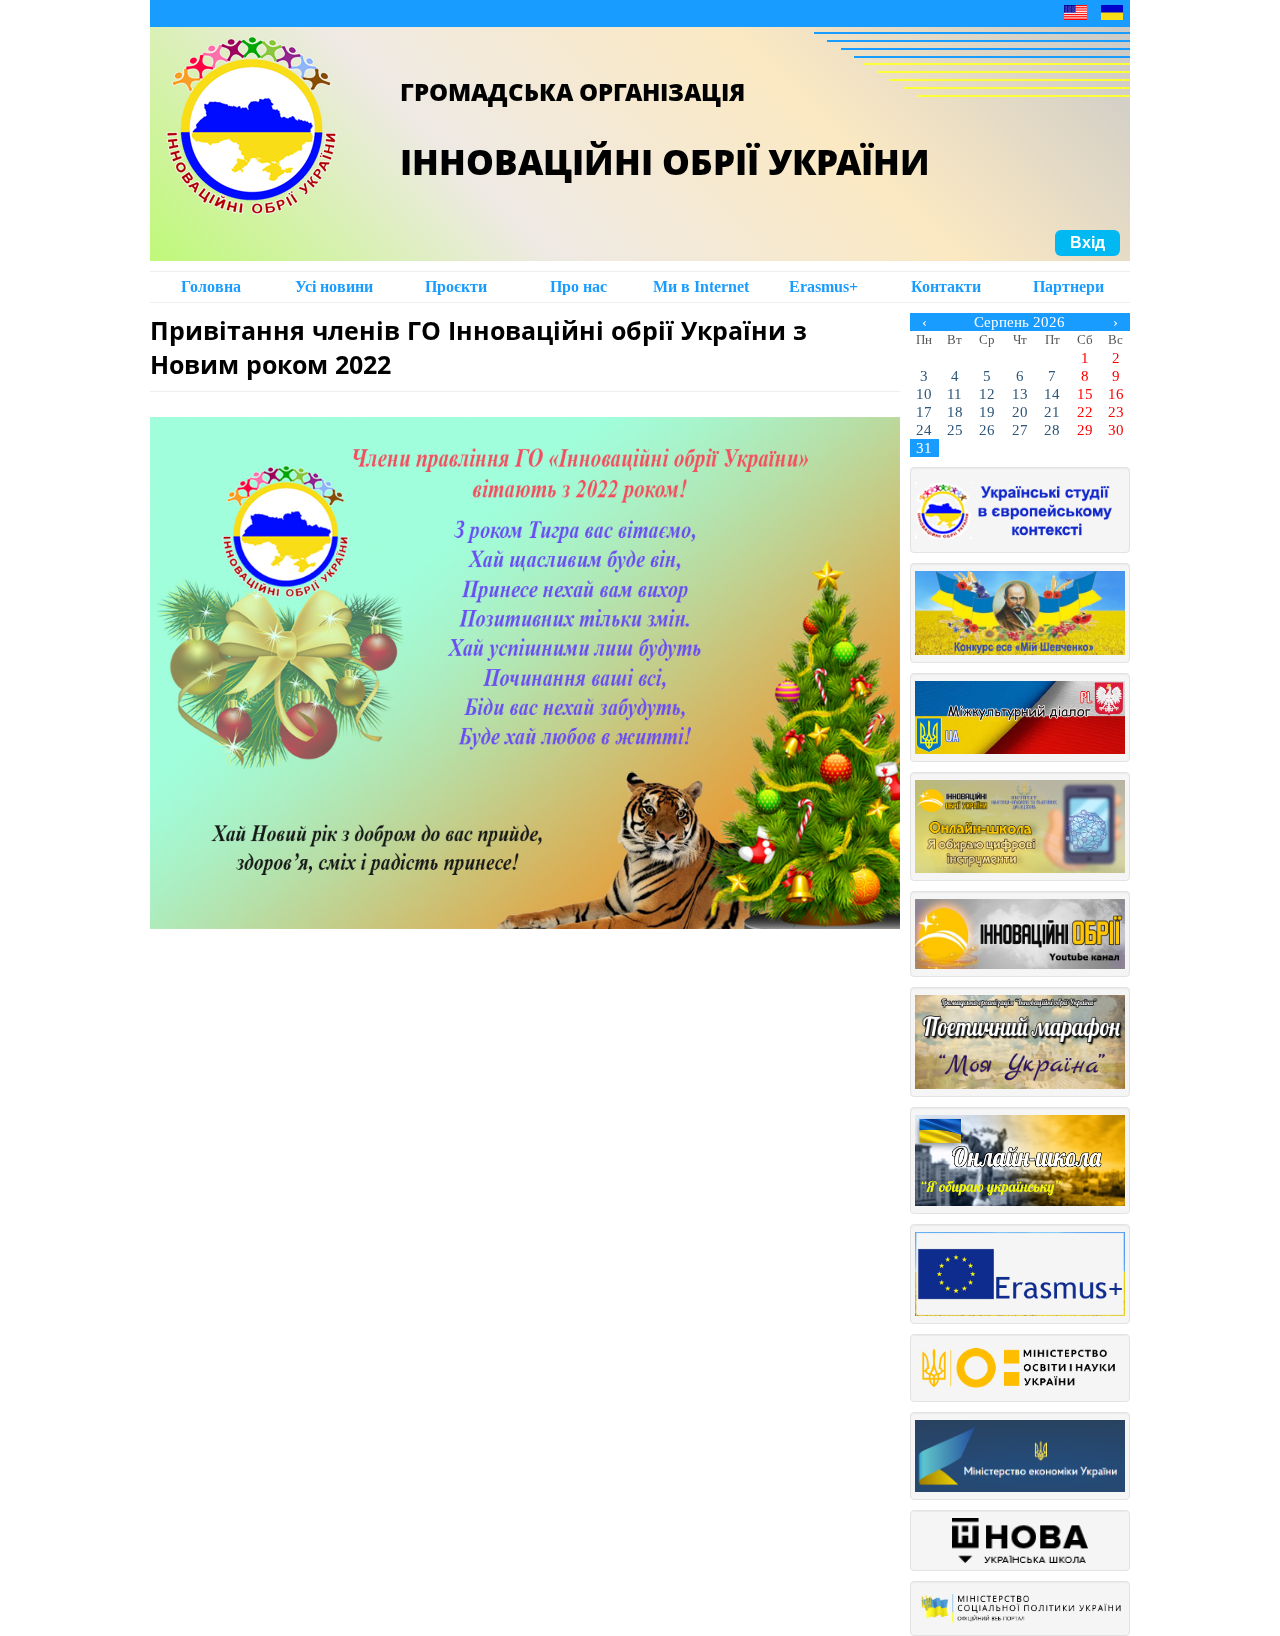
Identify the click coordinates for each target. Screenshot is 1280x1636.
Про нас (578, 286)
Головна (211, 286)
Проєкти (456, 286)
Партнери (1068, 286)
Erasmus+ (823, 286)
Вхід (1087, 242)
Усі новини (334, 286)
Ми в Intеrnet (701, 286)
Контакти (946, 286)
